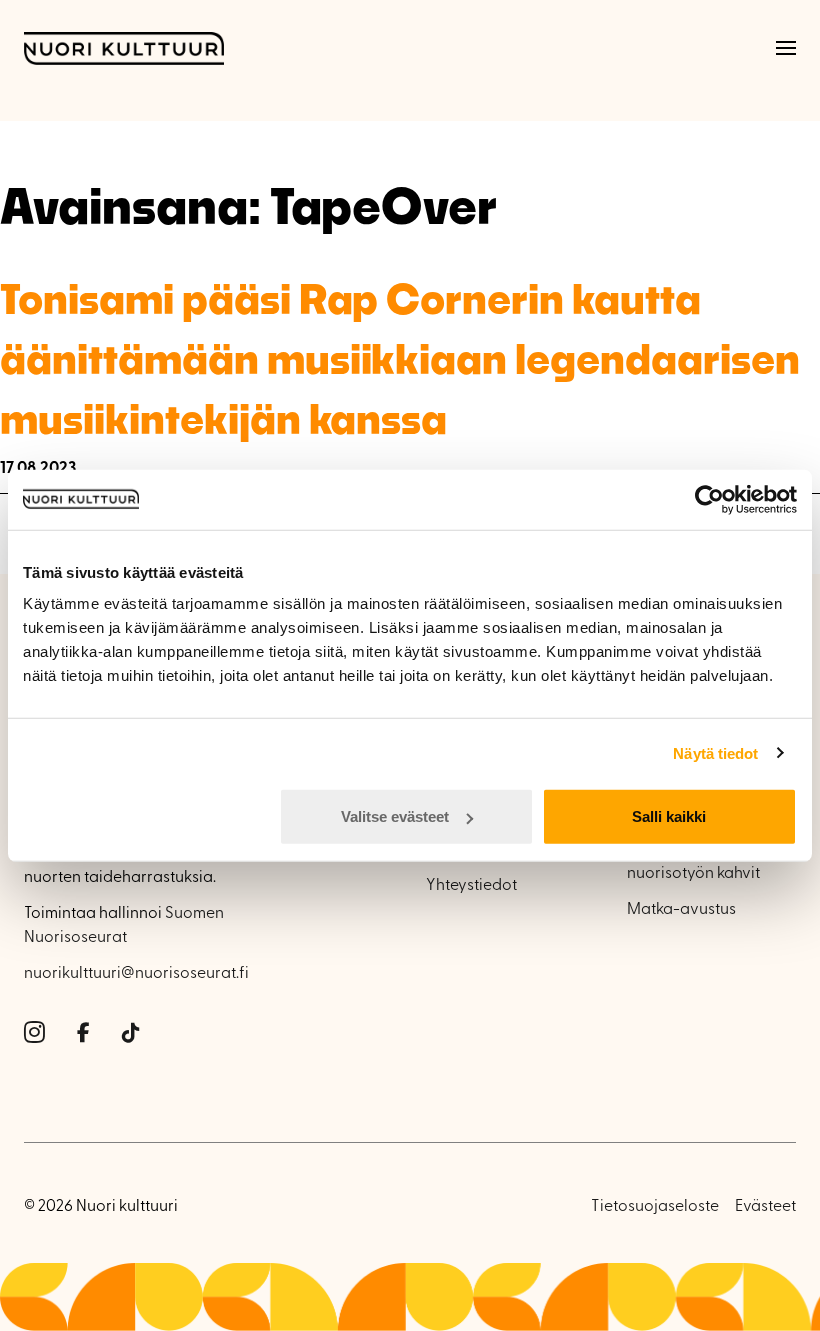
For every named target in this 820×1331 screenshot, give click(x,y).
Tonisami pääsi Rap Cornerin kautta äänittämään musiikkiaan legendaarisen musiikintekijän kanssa (400, 358)
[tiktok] (131, 1034)
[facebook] (83, 1034)
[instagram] (34, 1034)
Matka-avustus (681, 910)
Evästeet (765, 1207)
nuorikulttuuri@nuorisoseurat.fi (136, 974)
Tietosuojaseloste (655, 1207)
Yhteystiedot (471, 886)
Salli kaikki (669, 816)
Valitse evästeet (395, 816)
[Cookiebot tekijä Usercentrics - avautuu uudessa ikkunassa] (709, 499)
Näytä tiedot (715, 752)
